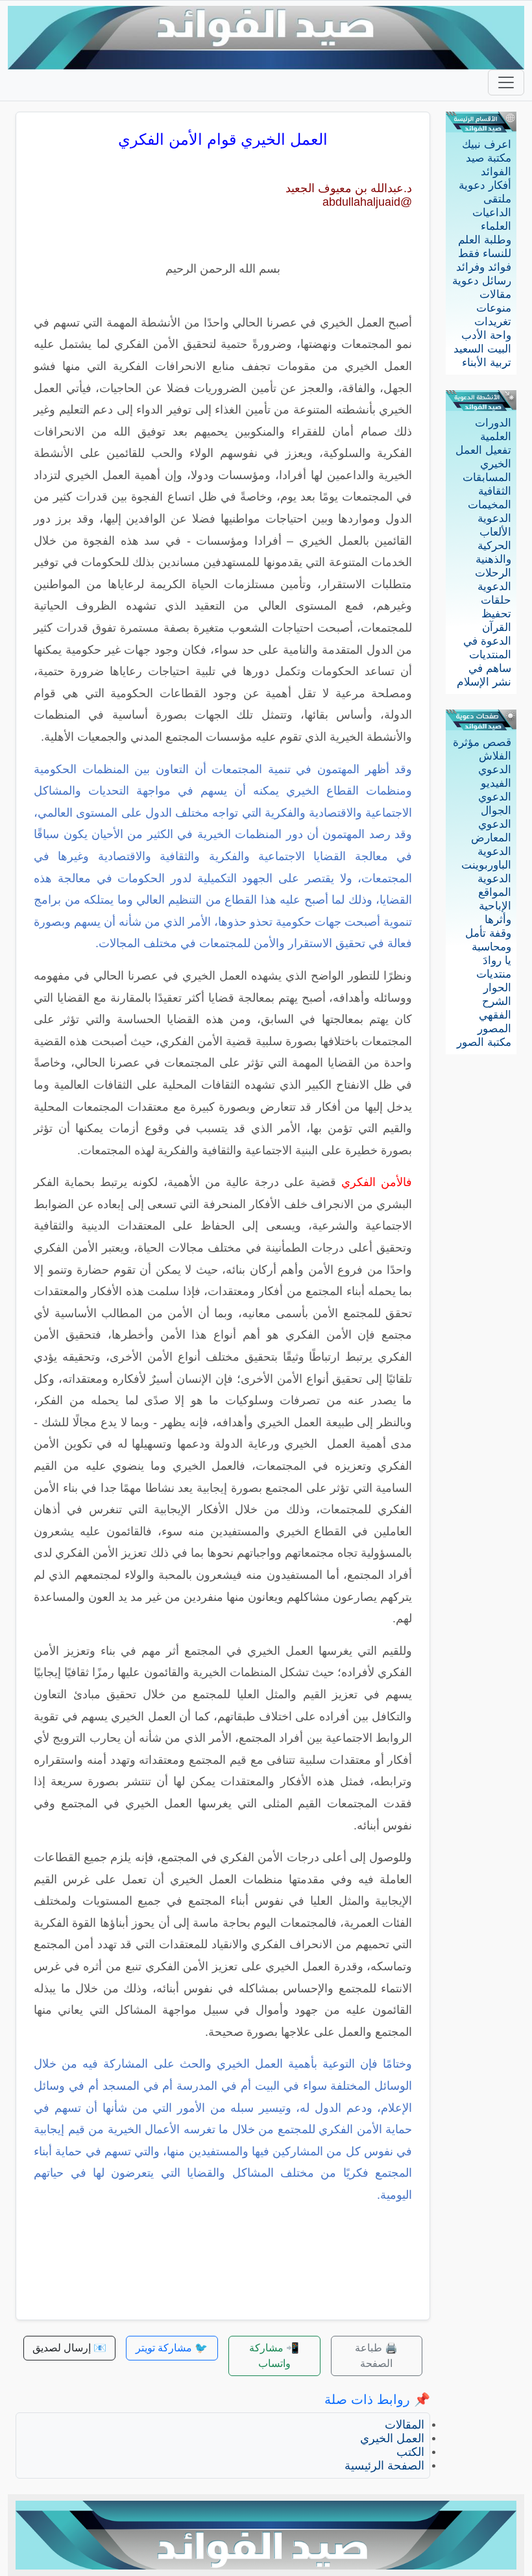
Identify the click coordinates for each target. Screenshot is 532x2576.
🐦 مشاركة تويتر (172, 2348)
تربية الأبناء (487, 363)
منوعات (494, 308)
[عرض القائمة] (506, 82)
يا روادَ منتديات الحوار (494, 974)
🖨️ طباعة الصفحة (376, 2356)
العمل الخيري (392, 2438)
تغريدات (493, 322)
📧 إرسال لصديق (69, 2348)
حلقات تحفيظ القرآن (496, 614)
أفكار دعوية (485, 185)
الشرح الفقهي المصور (494, 1015)
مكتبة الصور (484, 1042)
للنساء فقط (485, 254)
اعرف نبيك (487, 144)
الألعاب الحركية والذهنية (493, 546)
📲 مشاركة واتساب (274, 2356)
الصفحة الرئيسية (384, 2466)
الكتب (410, 2452)
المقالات (405, 2425)
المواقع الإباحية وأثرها (495, 906)
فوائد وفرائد (484, 267)
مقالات (495, 294)
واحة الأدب (486, 335)
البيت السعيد (482, 349)
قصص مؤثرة (482, 742)
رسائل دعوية (482, 281)
